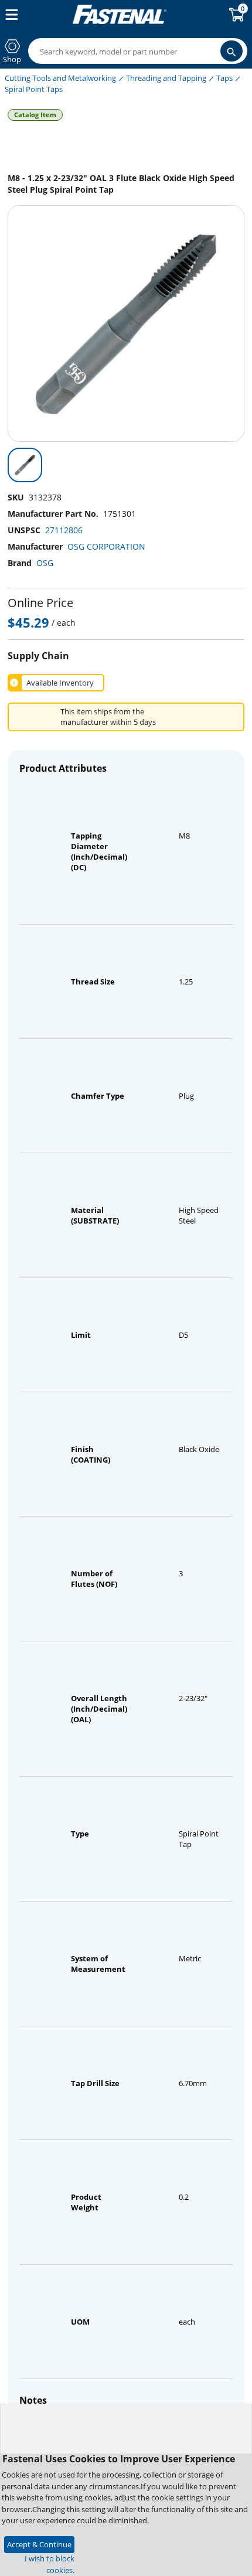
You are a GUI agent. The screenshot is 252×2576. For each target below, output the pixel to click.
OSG (45, 563)
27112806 (64, 530)
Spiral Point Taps (34, 89)
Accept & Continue (39, 2544)
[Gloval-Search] (231, 51)
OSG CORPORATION (106, 546)
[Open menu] (9, 15)
